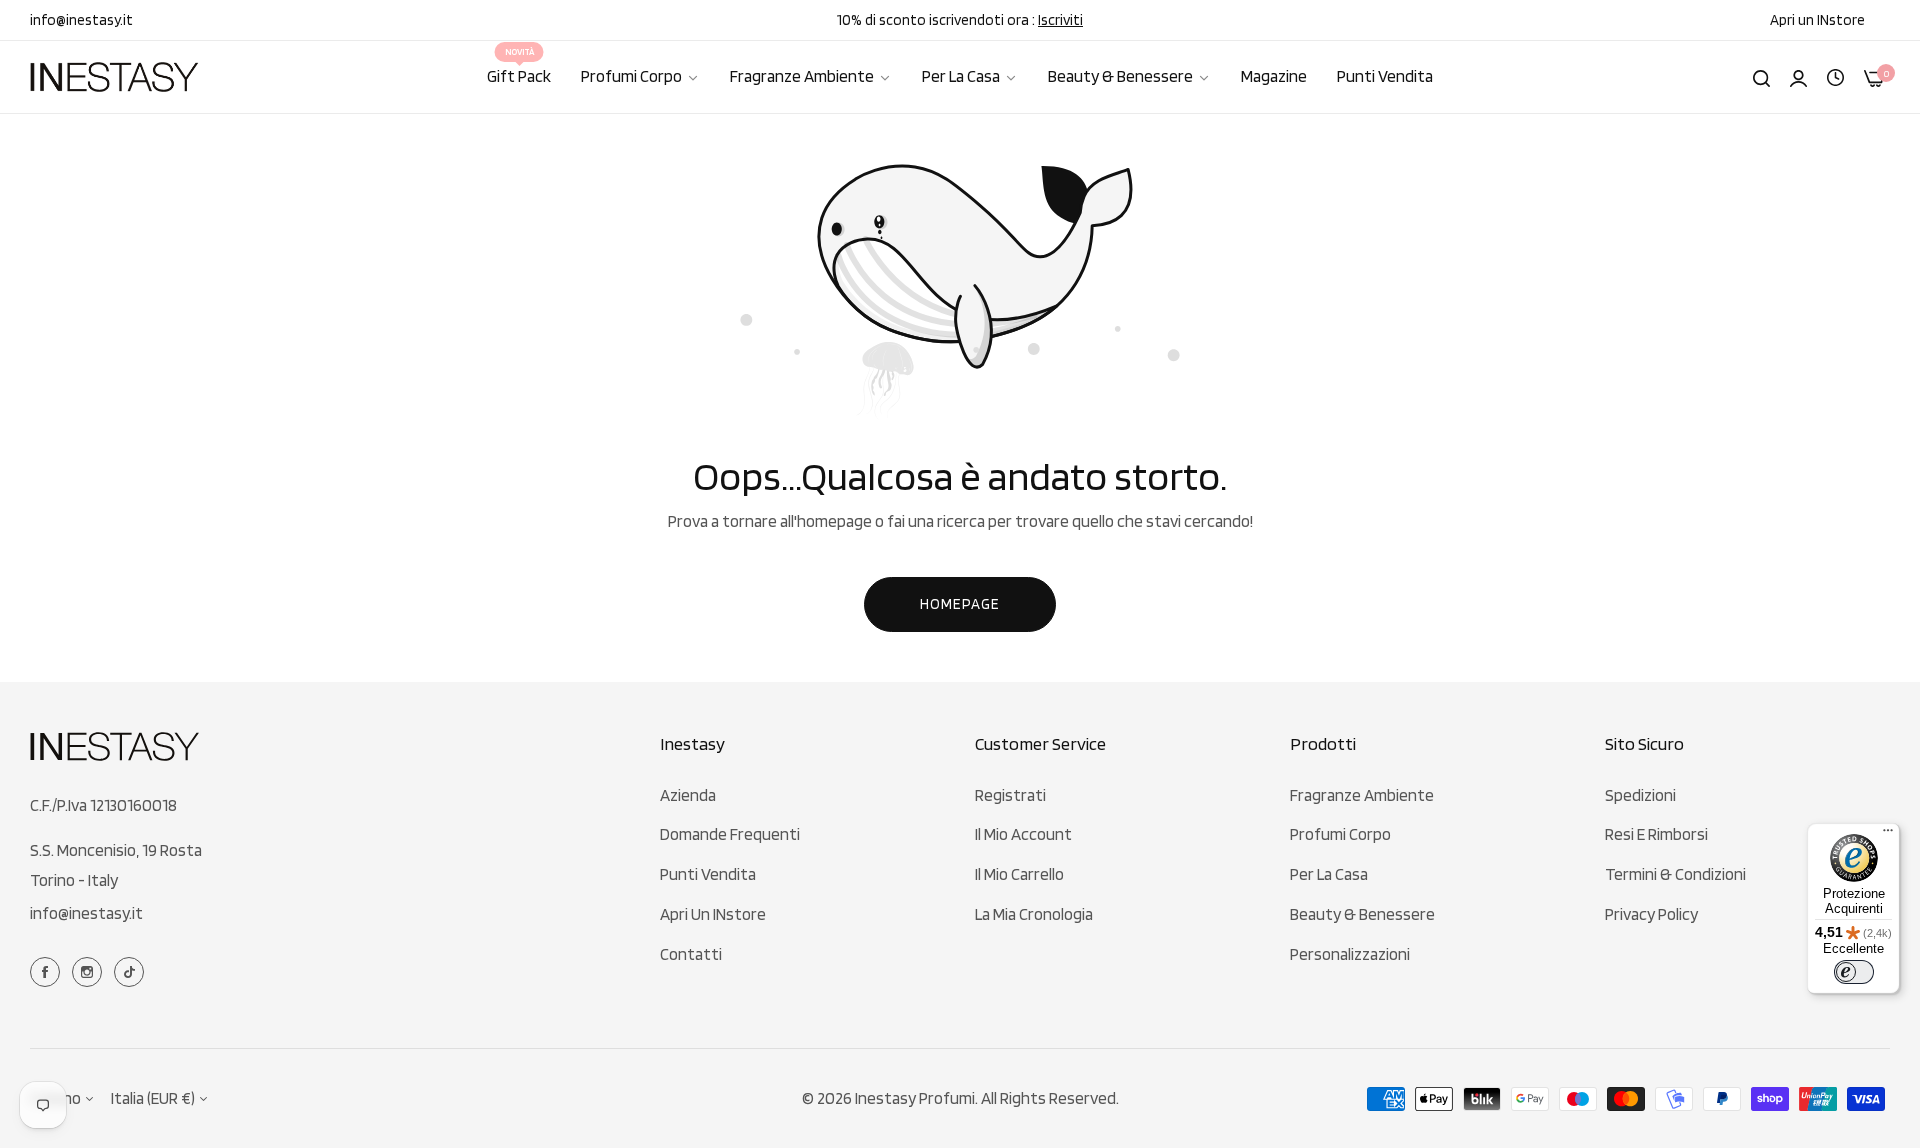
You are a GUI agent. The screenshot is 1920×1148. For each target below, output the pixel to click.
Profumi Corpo (1340, 834)
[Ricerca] (1761, 77)
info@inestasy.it (86, 913)
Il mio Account (1023, 834)
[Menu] (1888, 835)
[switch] (1854, 972)
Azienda (688, 795)
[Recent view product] (1835, 76)
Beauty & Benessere (1362, 914)
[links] (48, 971)
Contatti (691, 954)
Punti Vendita (708, 874)
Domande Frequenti (730, 834)
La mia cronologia (1034, 914)
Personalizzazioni (1350, 954)
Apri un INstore (713, 914)
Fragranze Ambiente (1362, 795)
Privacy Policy (1651, 914)
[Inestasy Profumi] (115, 76)
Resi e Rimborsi (1656, 834)
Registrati (1010, 795)
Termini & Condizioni (1675, 874)
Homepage (960, 604)
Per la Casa (1329, 874)
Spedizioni (1640, 795)
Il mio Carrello (1019, 874)
